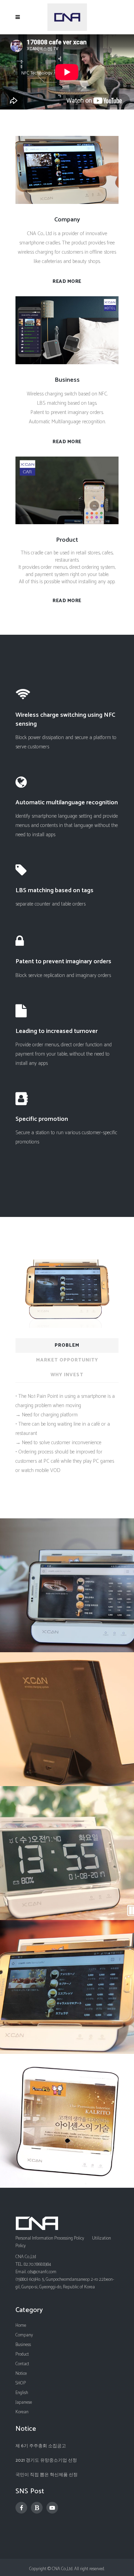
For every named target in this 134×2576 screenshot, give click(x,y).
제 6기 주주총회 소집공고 (41, 2446)
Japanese (24, 2402)
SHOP (21, 2383)
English (22, 2393)
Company (24, 2335)
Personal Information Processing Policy (50, 2238)
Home (21, 2326)
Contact (22, 2364)
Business (23, 2345)
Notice (21, 2374)
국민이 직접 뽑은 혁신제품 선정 (47, 2475)
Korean (22, 2412)
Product (22, 2354)
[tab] (67, 1345)
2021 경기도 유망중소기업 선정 (46, 2460)
